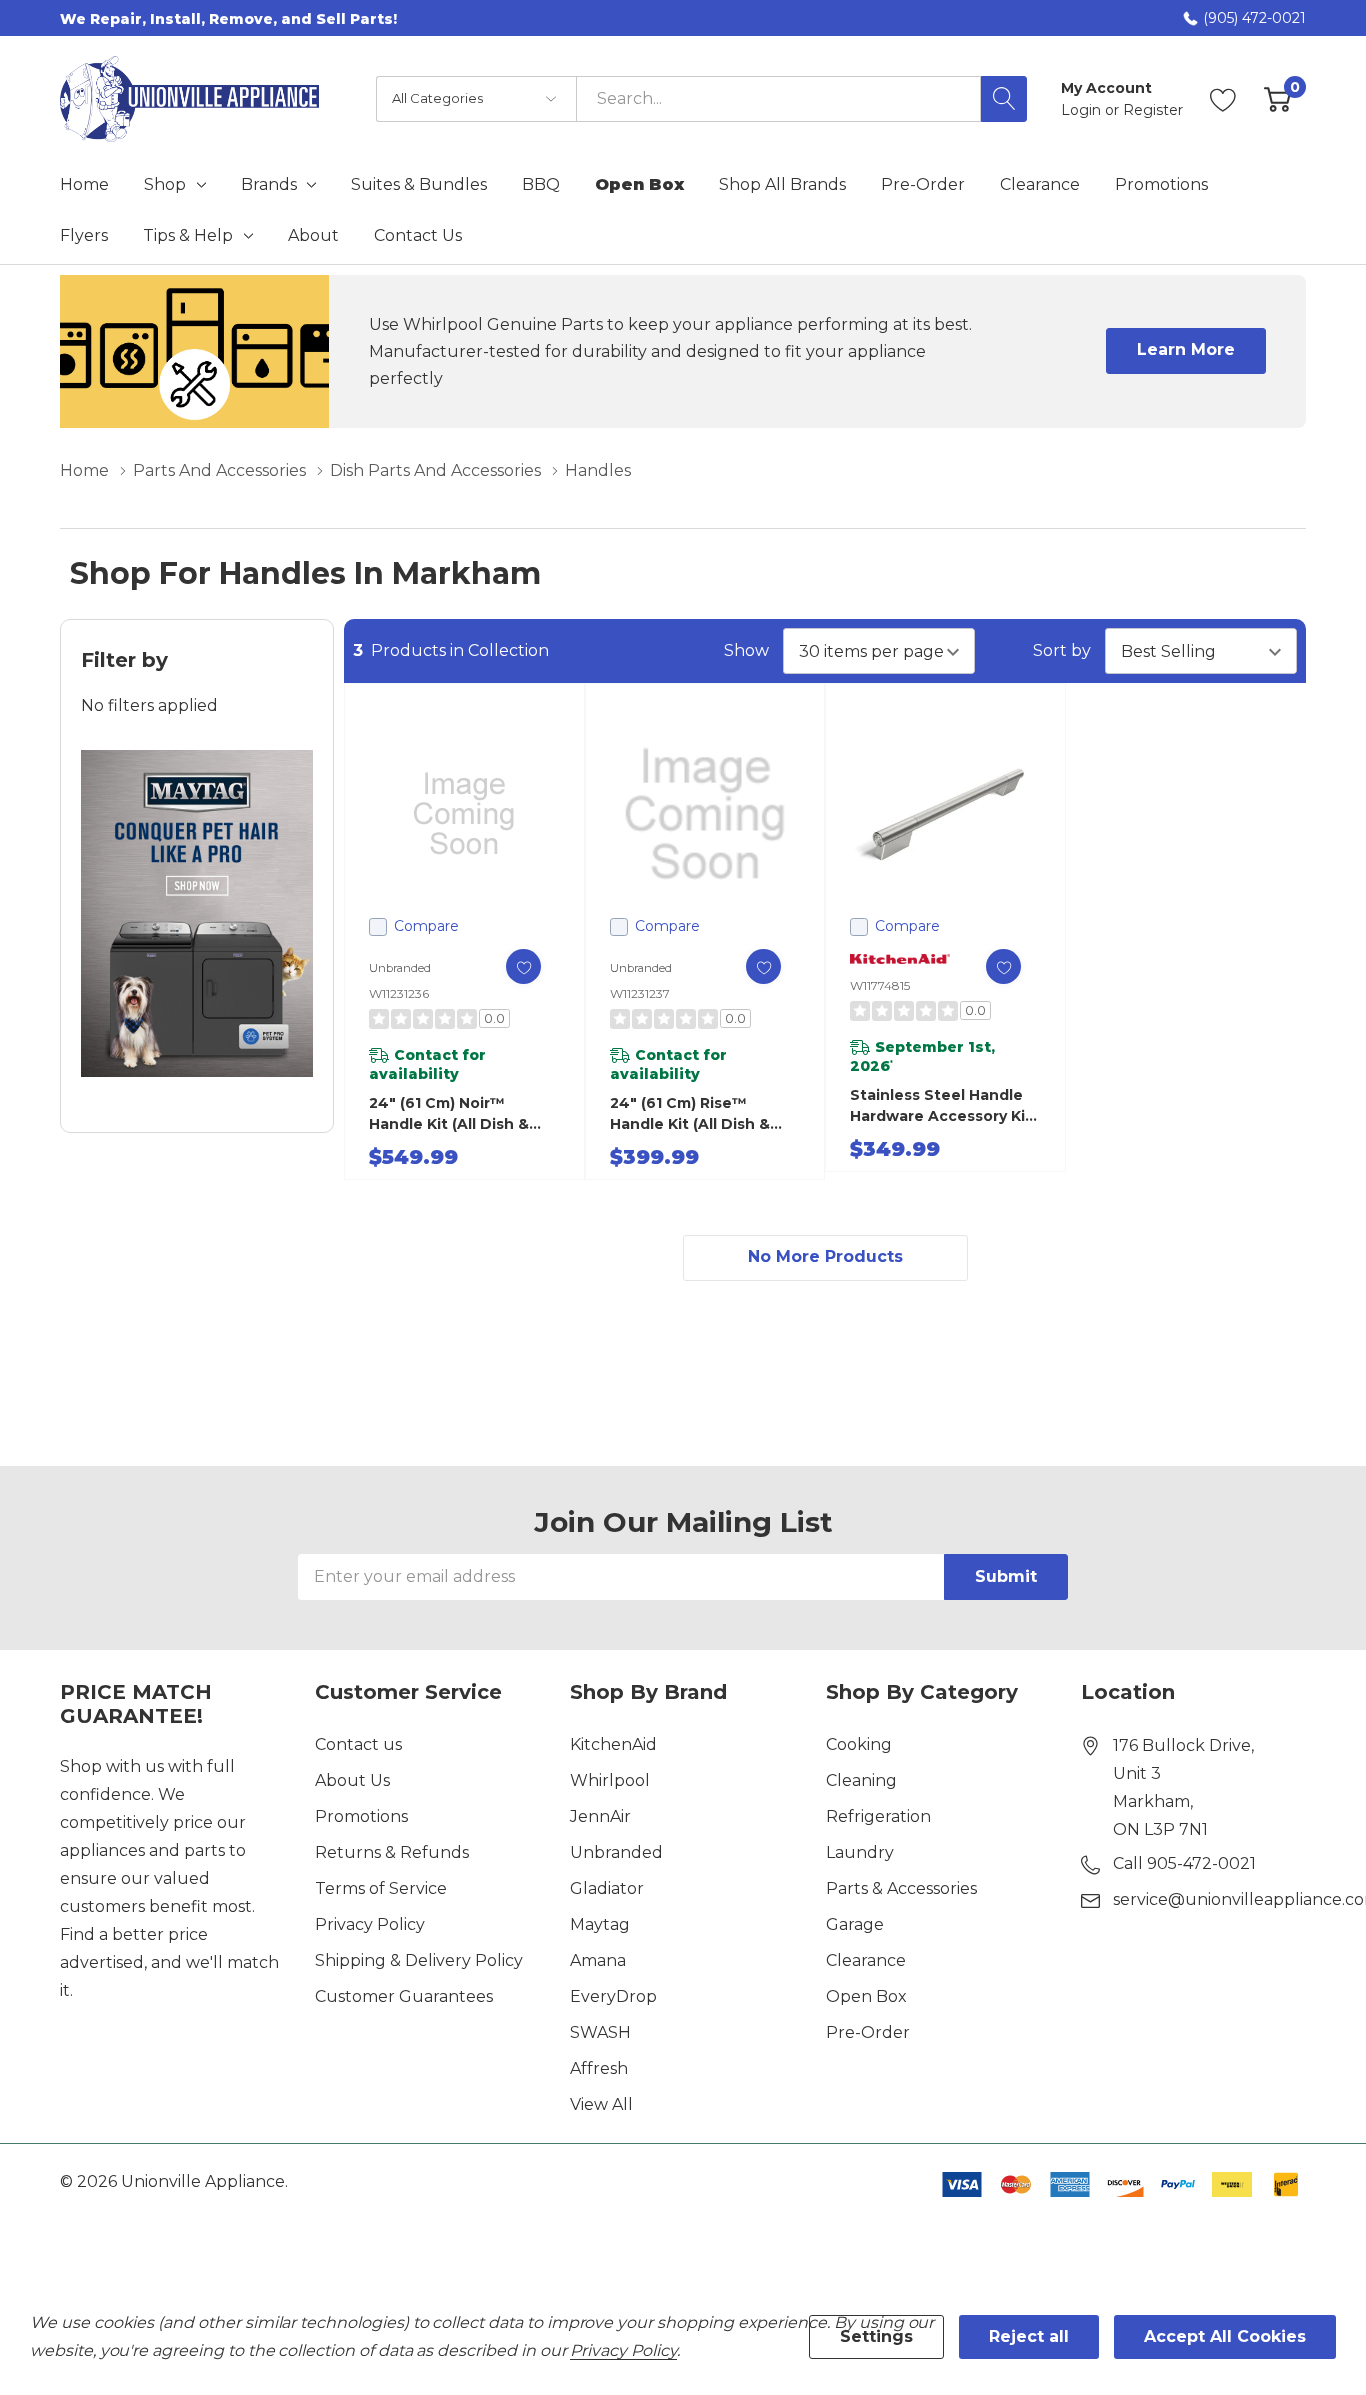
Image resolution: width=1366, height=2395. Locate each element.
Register (1153, 110)
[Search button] (1004, 99)
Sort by (1062, 651)
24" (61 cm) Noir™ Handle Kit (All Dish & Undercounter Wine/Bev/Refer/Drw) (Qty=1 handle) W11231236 (450, 1114)
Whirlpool (610, 1780)
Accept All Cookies (1225, 2336)
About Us (352, 1780)
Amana (598, 1960)
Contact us (358, 1744)
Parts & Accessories (901, 1888)
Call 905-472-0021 (1184, 1863)
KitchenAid (613, 1744)
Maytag (600, 1924)
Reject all (1029, 2336)
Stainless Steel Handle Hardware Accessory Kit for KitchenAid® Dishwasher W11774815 (941, 1106)
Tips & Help (188, 236)
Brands (269, 185)
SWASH (600, 2032)
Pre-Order (868, 2032)
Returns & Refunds (392, 1852)
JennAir (600, 1816)
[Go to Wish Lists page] (1223, 99)
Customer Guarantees (404, 1996)
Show (746, 651)
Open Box (866, 1996)
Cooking (859, 1744)
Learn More (1186, 349)
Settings (876, 2336)
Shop (165, 185)
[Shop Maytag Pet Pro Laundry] (197, 913)
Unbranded (616, 1852)
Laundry (860, 1852)
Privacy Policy (370, 1924)
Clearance (866, 1960)
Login (1083, 110)
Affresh (599, 2068)
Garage (855, 1924)
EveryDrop (613, 1996)
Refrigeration (878, 1816)
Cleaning (861, 1780)
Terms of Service (381, 1888)
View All (601, 2104)
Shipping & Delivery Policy (419, 1960)
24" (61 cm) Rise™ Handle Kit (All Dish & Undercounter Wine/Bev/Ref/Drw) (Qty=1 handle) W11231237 (690, 1114)
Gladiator (607, 1888)
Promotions (361, 1816)
